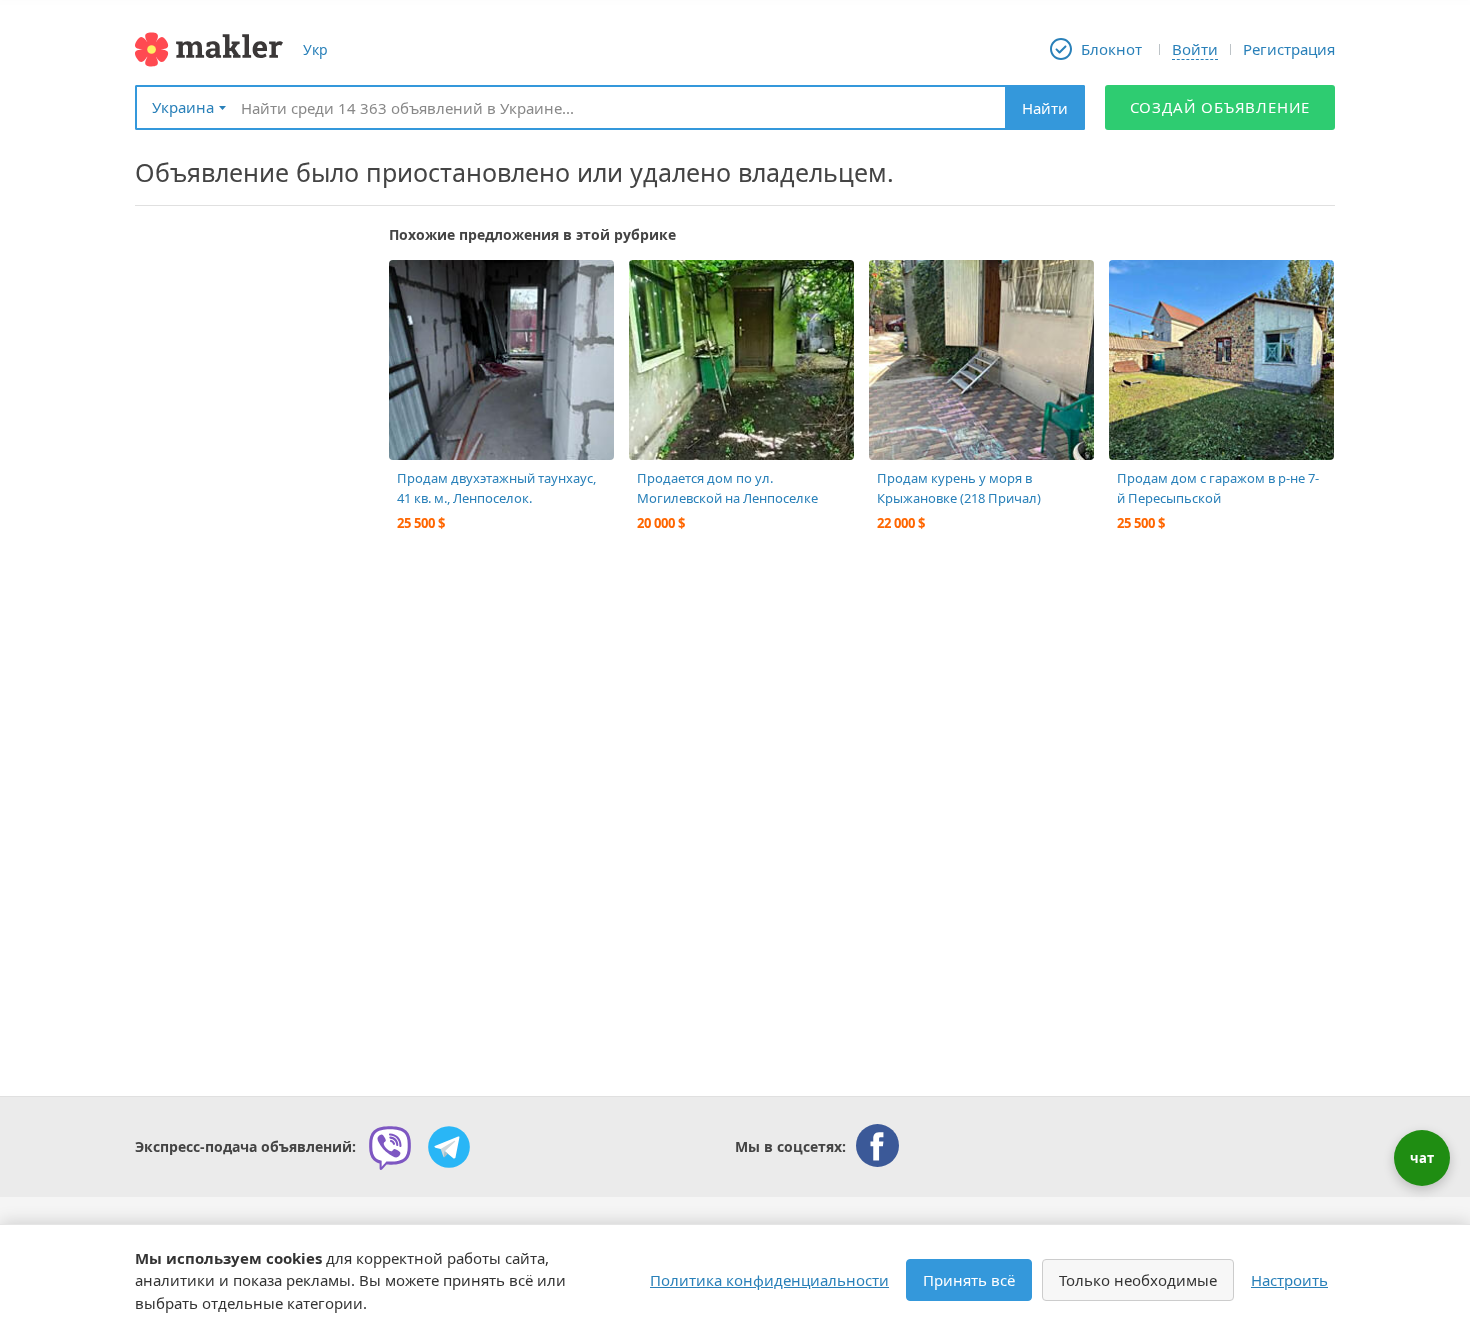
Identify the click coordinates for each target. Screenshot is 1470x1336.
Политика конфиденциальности (769, 1280)
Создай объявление (1220, 107)
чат (1422, 1158)
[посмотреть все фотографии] (414, 285)
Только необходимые (1138, 1280)
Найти (1045, 108)
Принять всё (969, 1280)
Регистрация (1289, 49)
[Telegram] (449, 1147)
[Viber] (390, 1147)
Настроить (1289, 1280)
